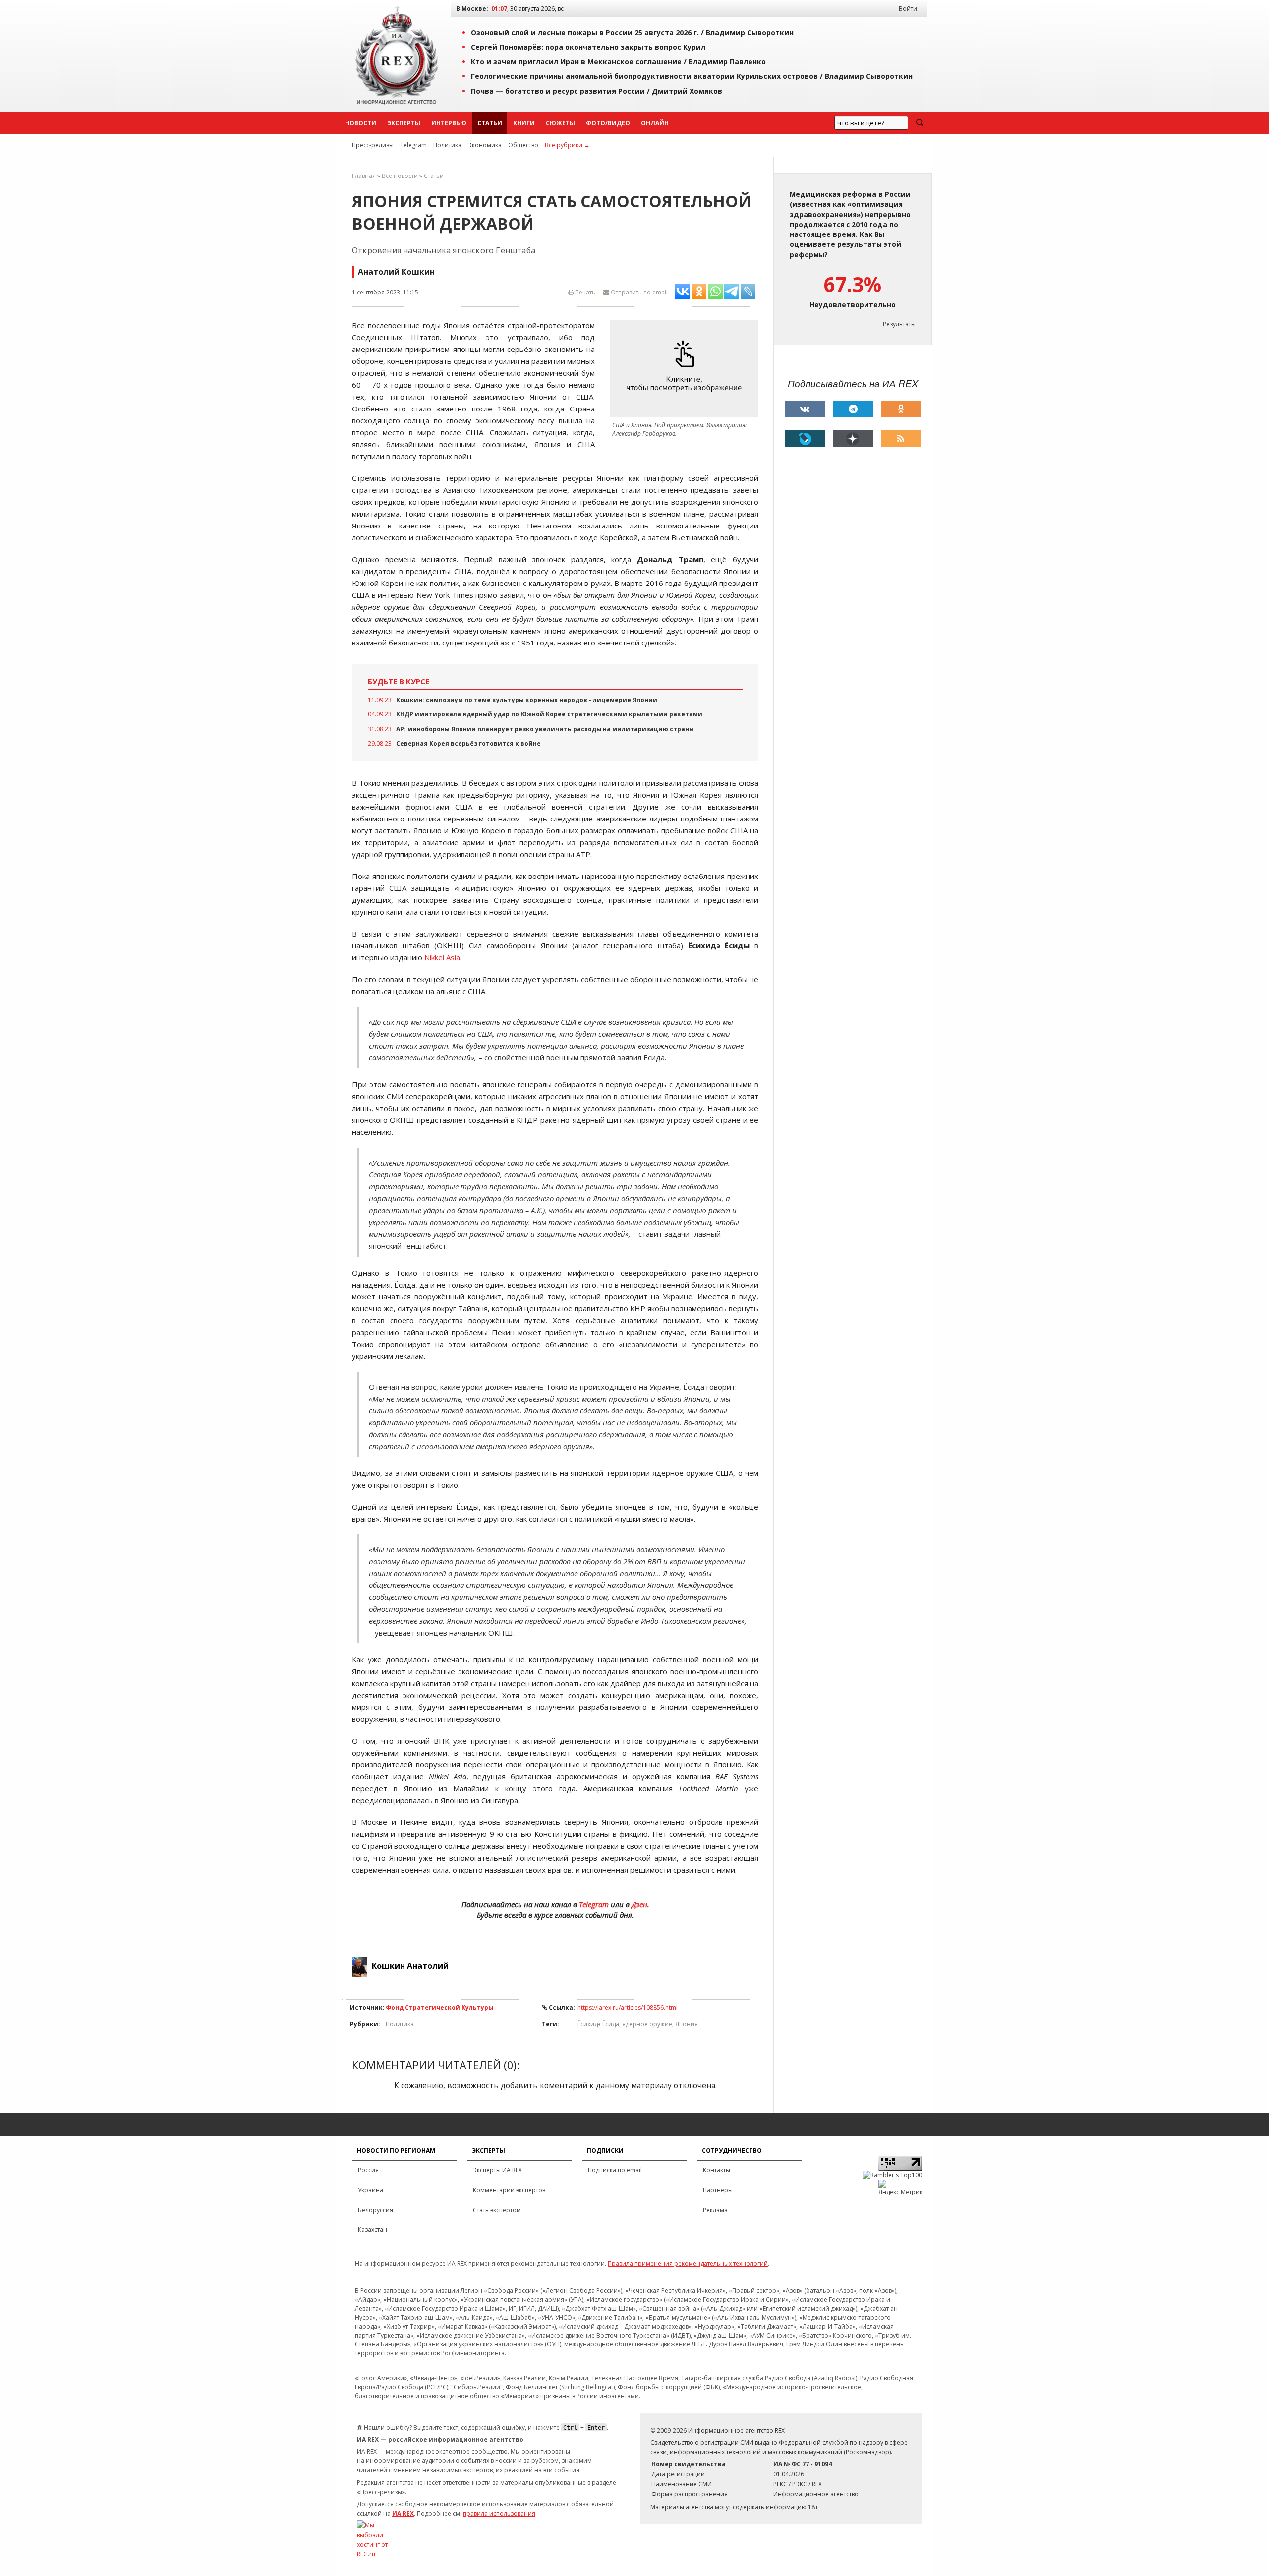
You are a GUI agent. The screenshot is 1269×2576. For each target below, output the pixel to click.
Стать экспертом (497, 2210)
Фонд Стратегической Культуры (439, 2008)
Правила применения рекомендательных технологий (688, 2263)
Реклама (715, 2210)
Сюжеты (560, 123)
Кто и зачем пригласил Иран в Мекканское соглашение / (618, 62)
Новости (361, 123)
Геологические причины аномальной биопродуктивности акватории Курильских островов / (692, 76)
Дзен (639, 1904)
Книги (524, 123)
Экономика (485, 145)
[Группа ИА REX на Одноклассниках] (901, 409)
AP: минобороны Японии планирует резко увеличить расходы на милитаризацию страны (545, 729)
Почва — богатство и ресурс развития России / (597, 91)
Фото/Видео (608, 123)
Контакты (717, 2170)
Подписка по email (615, 2170)
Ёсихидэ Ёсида (598, 2024)
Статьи (490, 123)
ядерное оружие (647, 2024)
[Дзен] (853, 439)
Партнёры (718, 2190)
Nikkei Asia (442, 957)
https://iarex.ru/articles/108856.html (628, 2008)
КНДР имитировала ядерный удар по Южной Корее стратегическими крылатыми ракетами (549, 714)
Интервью (449, 123)
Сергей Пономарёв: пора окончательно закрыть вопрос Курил (588, 47)
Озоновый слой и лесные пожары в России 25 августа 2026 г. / (632, 32)
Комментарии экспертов (509, 2190)
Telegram (413, 145)
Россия (368, 2170)
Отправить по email (638, 292)
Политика (447, 145)
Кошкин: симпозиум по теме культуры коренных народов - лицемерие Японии (527, 700)
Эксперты (404, 123)
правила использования (499, 2513)
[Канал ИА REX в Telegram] (853, 409)
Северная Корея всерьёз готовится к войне (468, 743)
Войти (908, 9)
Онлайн (655, 123)
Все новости (400, 176)
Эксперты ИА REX (497, 2170)
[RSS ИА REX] (901, 439)
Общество (523, 145)
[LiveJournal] (805, 439)
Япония (687, 2024)
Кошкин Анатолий (410, 1966)
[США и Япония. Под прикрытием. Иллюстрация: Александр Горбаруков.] (687, 369)
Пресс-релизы (373, 145)
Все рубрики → (567, 145)
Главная (364, 176)
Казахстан (373, 2230)
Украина (371, 2190)
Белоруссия (375, 2210)
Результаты (899, 324)
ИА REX (403, 2513)
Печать (584, 292)
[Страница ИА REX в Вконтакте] (805, 409)
